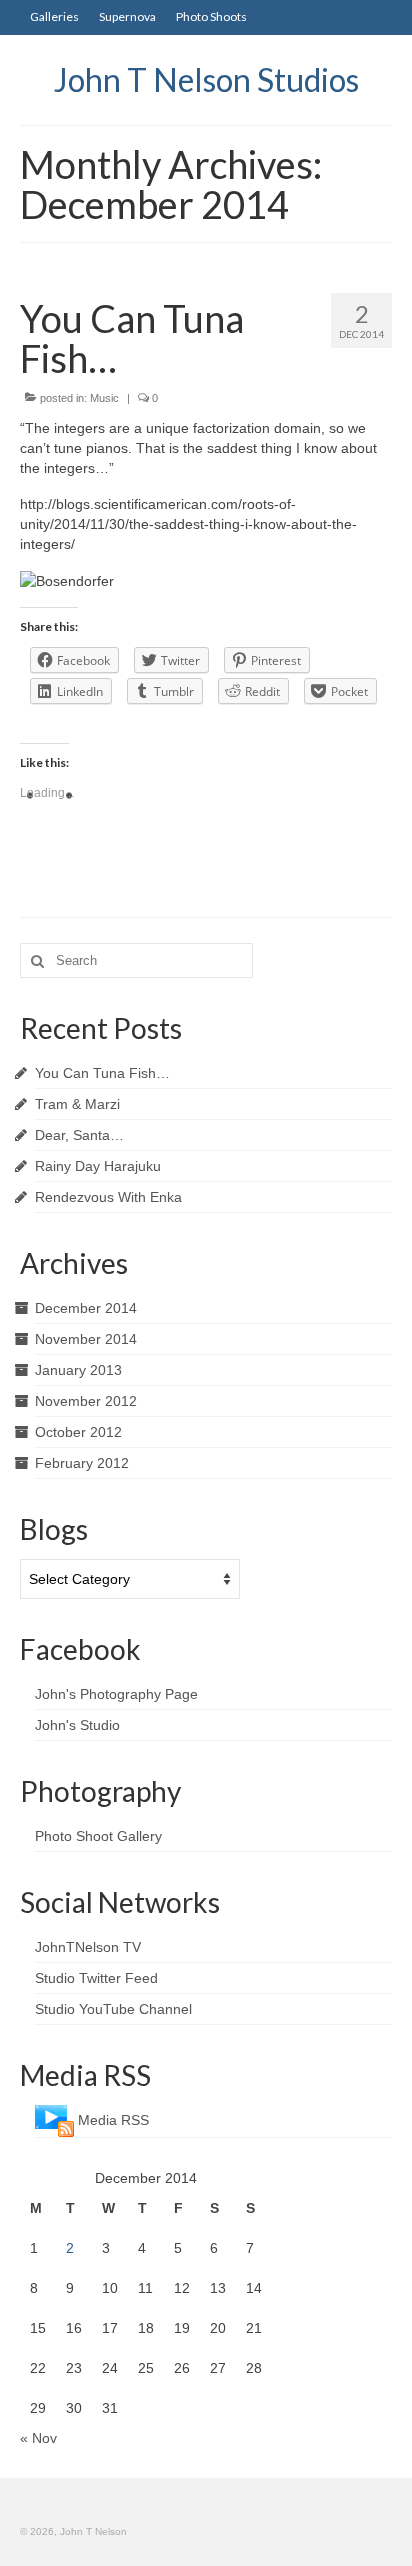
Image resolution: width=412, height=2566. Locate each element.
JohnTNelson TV (88, 1947)
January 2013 (78, 1370)
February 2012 (82, 1463)
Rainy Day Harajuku (98, 1166)
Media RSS (113, 2120)
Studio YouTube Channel (113, 2009)
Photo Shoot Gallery (98, 1836)
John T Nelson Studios (206, 79)
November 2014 (86, 1339)
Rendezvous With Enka (108, 1197)
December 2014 (86, 1308)
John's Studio (77, 1725)
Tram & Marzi (77, 1104)
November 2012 (86, 1401)
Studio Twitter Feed (96, 1978)
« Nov (38, 2438)
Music (104, 398)
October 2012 (78, 1432)
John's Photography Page (116, 1694)
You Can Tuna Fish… (102, 1073)
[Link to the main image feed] (54, 2120)
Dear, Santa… (79, 1135)
